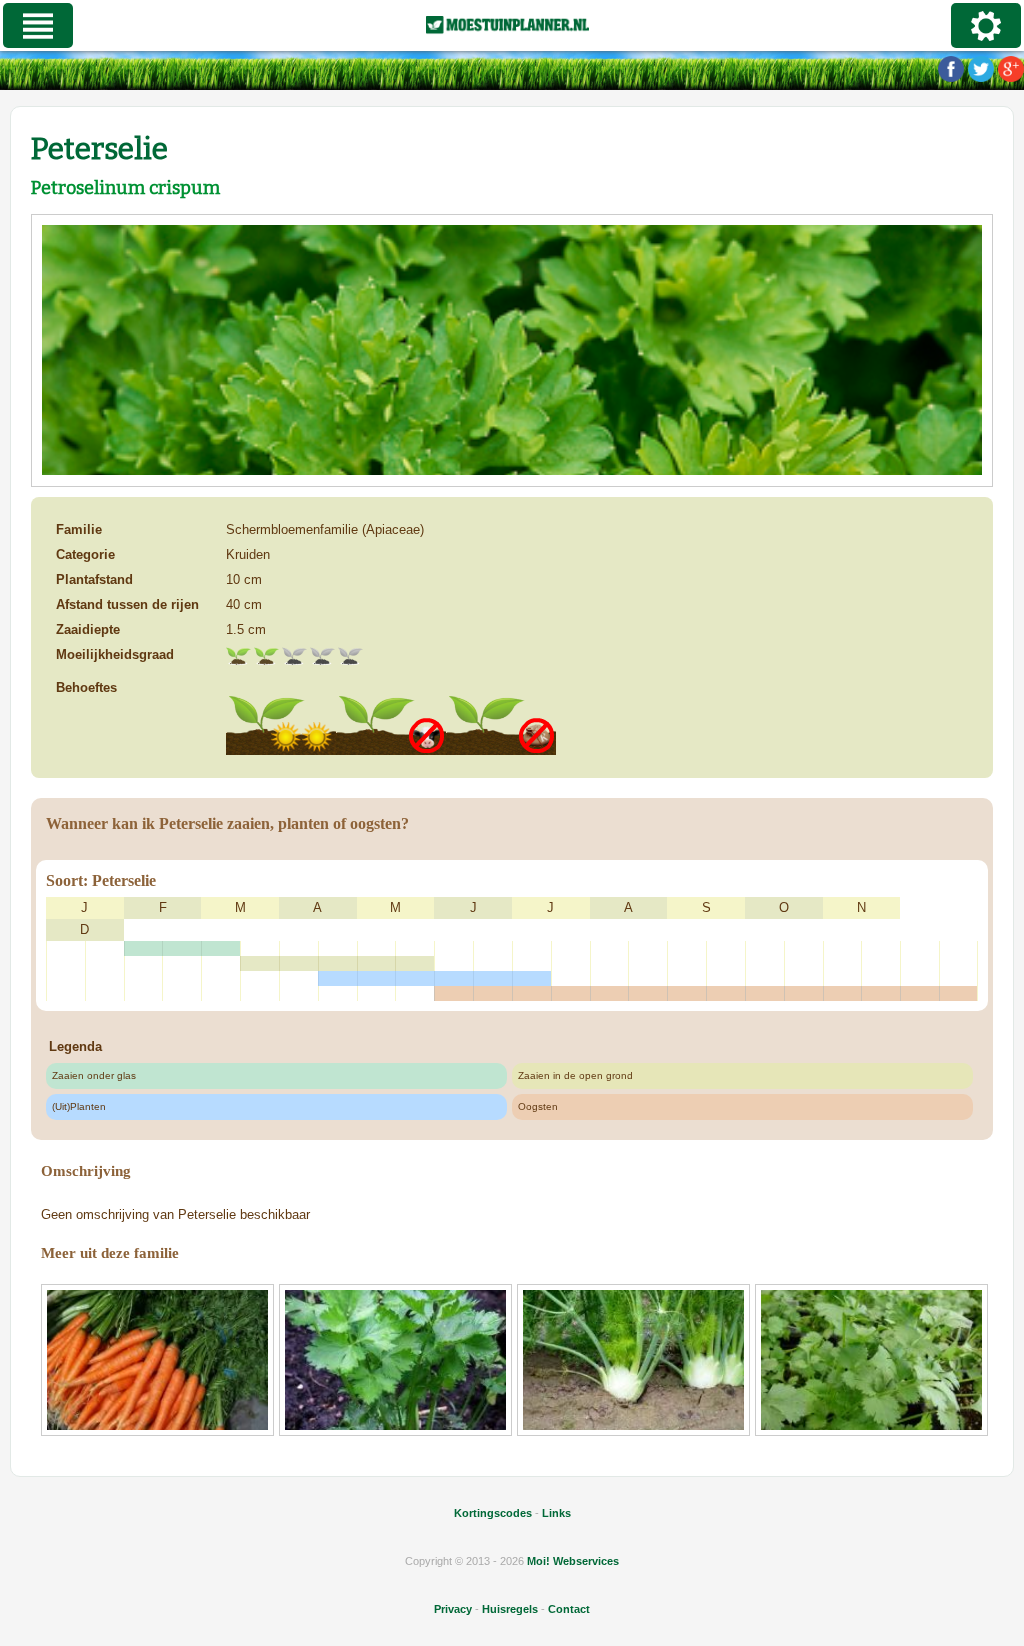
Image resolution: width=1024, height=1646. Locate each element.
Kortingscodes (493, 1513)
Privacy (453, 1609)
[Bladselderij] (395, 1360)
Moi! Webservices (573, 1561)
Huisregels (510, 1609)
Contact (569, 1609)
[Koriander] (871, 1360)
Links (556, 1513)
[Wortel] (157, 1360)
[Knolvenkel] (633, 1360)
